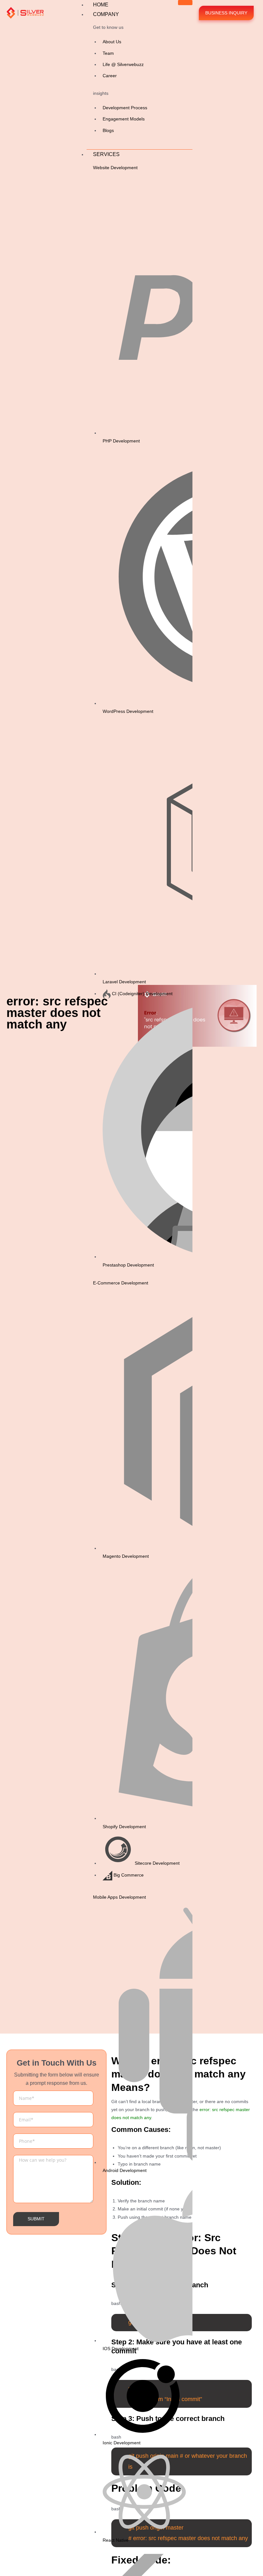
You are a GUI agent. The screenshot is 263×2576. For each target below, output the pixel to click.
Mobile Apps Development (119, 1897)
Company (106, 14)
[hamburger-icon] (185, 3)
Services (106, 154)
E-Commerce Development (121, 1283)
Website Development (115, 168)
